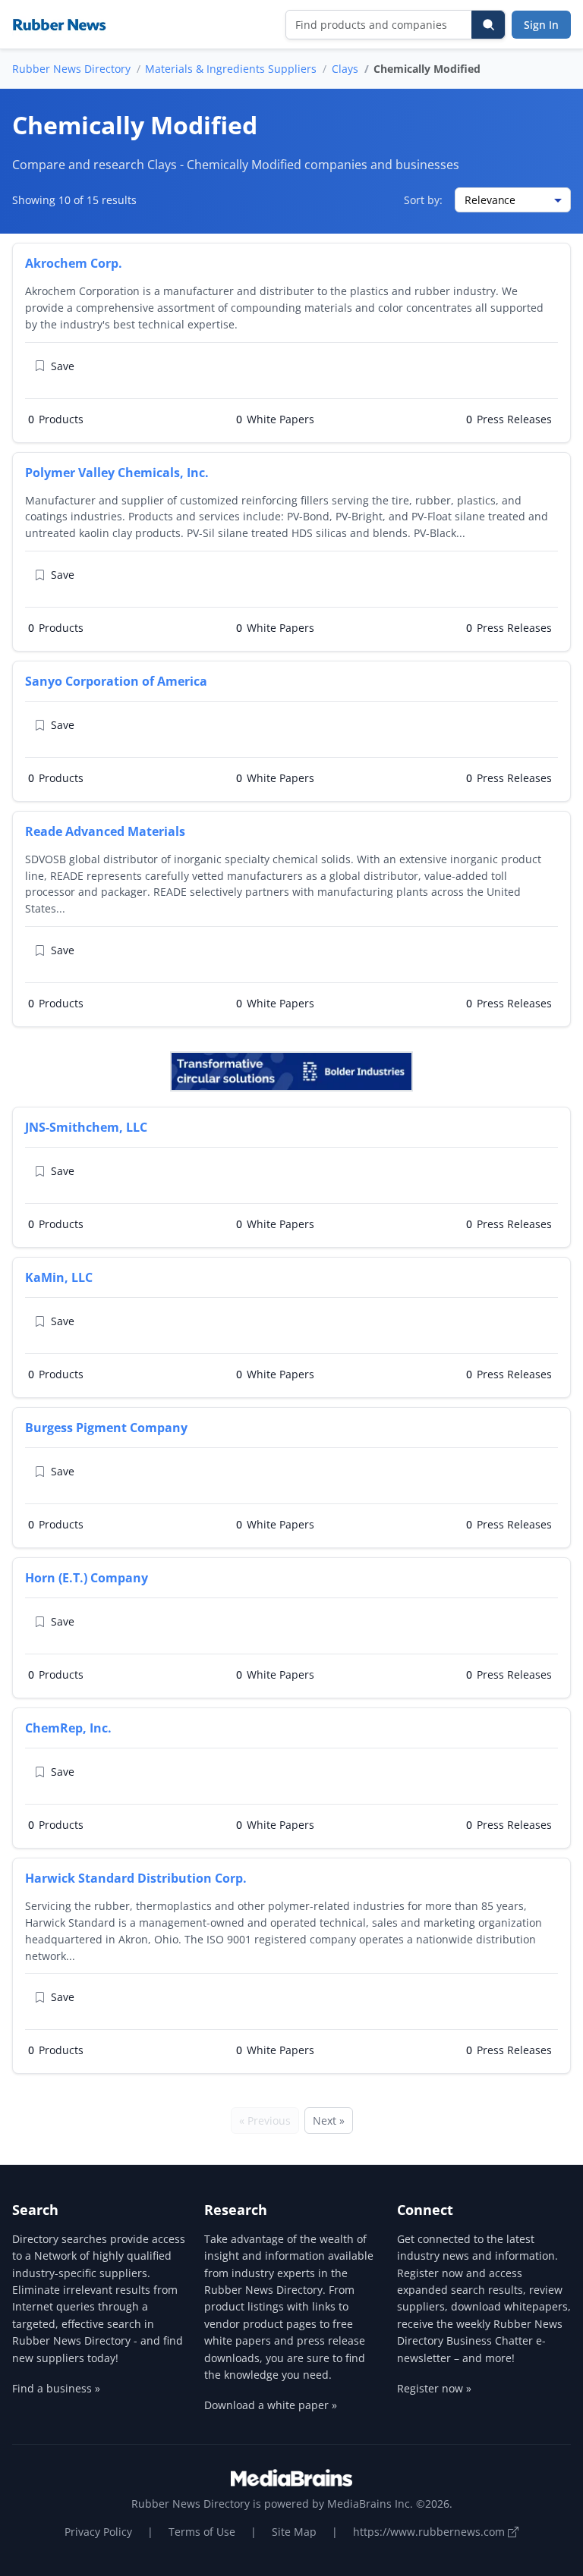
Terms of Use (202, 2532)
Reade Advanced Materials (105, 831)
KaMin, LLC (59, 1277)
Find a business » (56, 2388)
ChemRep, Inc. (68, 1728)
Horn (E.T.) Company (87, 1578)
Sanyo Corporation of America (116, 681)
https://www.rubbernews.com (430, 2532)
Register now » (434, 2388)
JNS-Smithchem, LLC (86, 1127)
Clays (345, 69)
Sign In (541, 25)
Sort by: (423, 200)
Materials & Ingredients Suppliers (231, 69)
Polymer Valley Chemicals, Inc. (117, 473)
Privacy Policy (98, 2532)
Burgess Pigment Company (106, 1428)
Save (63, 366)
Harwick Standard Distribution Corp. (136, 1878)
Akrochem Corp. (74, 263)
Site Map (294, 2532)
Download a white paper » (271, 2405)
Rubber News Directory (71, 69)
